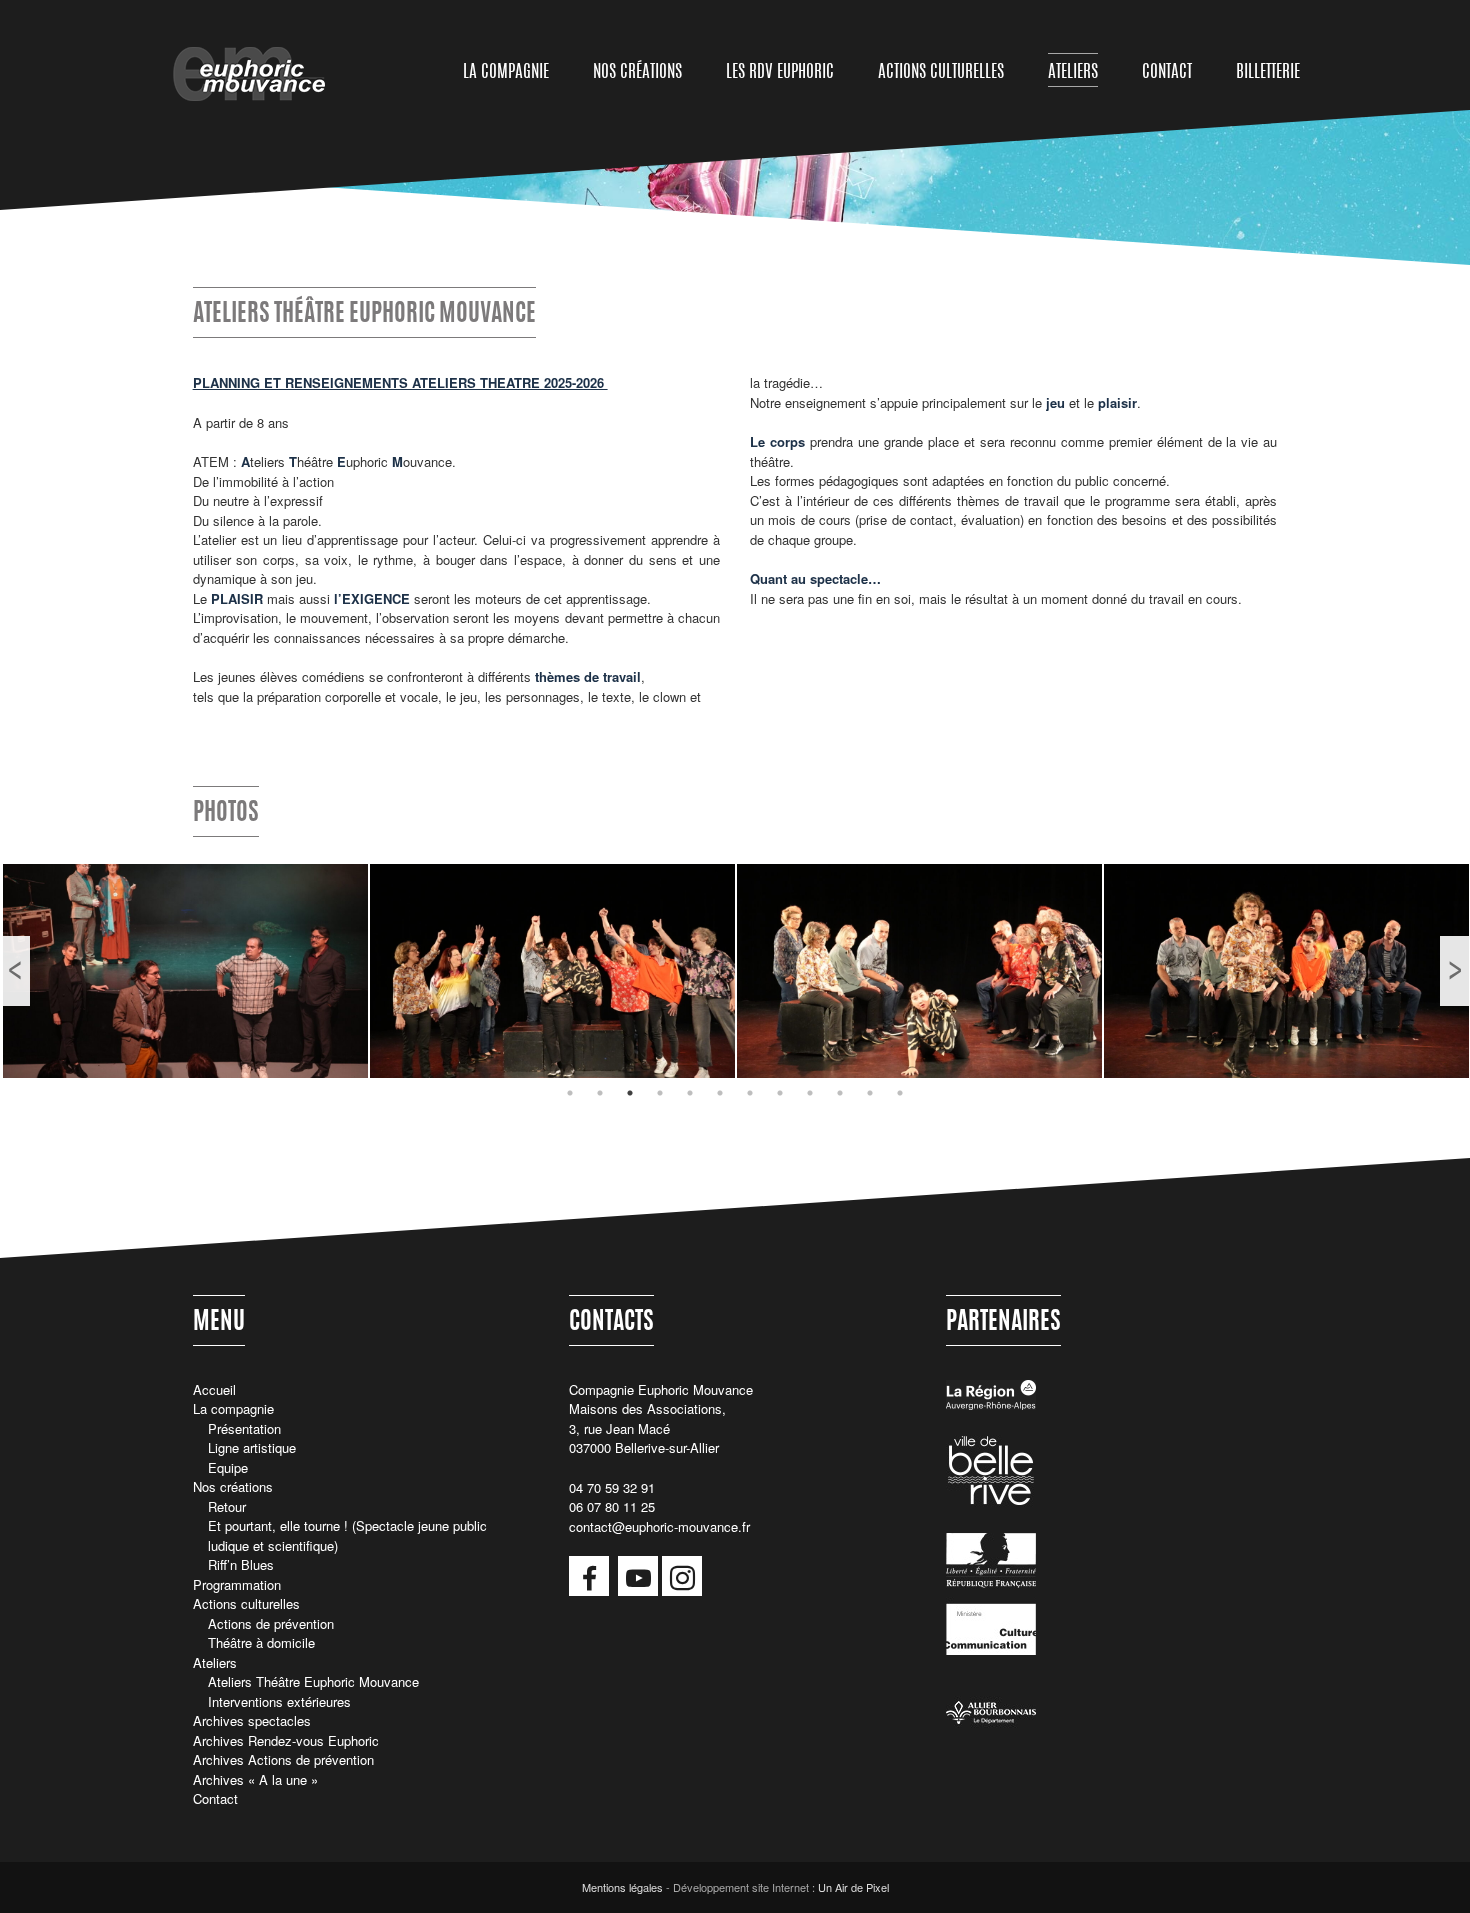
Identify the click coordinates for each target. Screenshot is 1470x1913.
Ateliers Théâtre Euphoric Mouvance (313, 1681)
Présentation (244, 1428)
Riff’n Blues (241, 1564)
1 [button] (570, 1093)
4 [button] (660, 1093)
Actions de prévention (271, 1623)
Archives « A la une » (255, 1779)
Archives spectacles (252, 1720)
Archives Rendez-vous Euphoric (286, 1740)
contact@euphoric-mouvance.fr (659, 1526)
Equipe (228, 1467)
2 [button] (600, 1093)
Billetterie (1268, 72)
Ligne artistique (252, 1447)
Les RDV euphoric (780, 72)
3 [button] (630, 1093)
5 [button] (690, 1093)
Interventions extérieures (279, 1701)
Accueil (214, 1389)
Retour (227, 1506)
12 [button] (900, 1093)
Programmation (237, 1584)
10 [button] (840, 1093)
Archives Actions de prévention (283, 1759)
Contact (1167, 72)
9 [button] (810, 1093)
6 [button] (720, 1093)
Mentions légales (622, 1887)
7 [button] (750, 1093)
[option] (185, 971)
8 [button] (780, 1093)
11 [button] (870, 1093)
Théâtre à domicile (261, 1642)
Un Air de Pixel (853, 1887)
